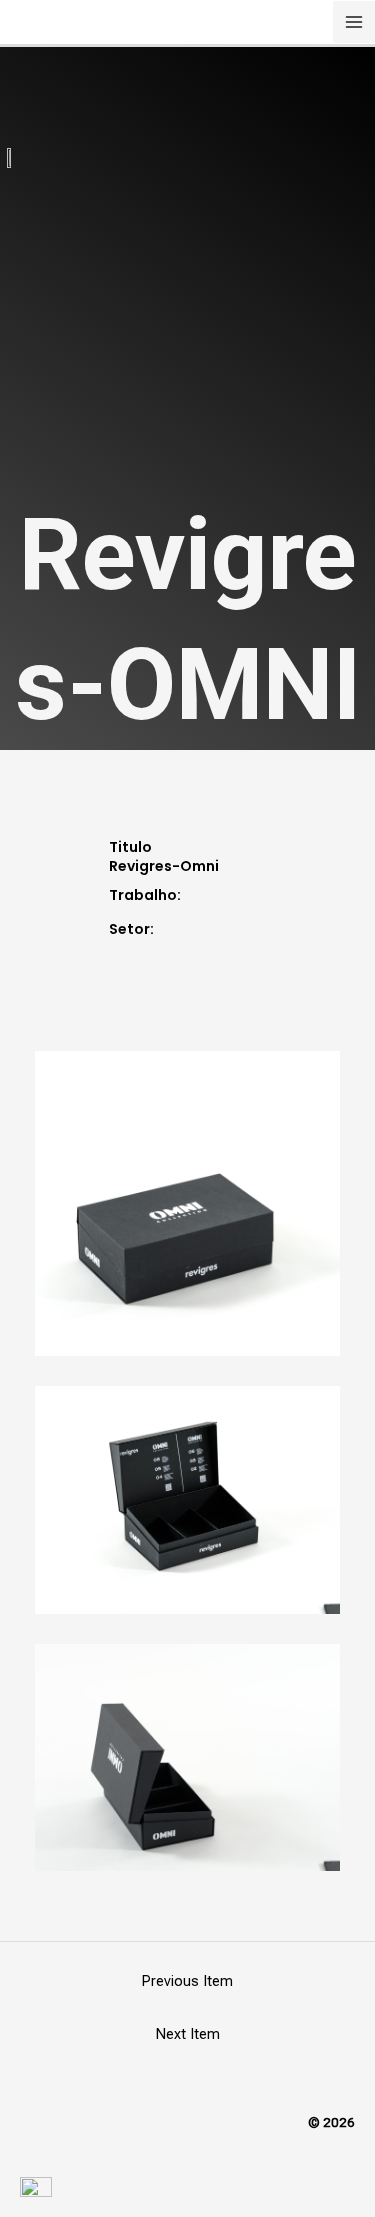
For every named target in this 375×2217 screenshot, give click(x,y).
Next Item (188, 2034)
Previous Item (187, 1981)
